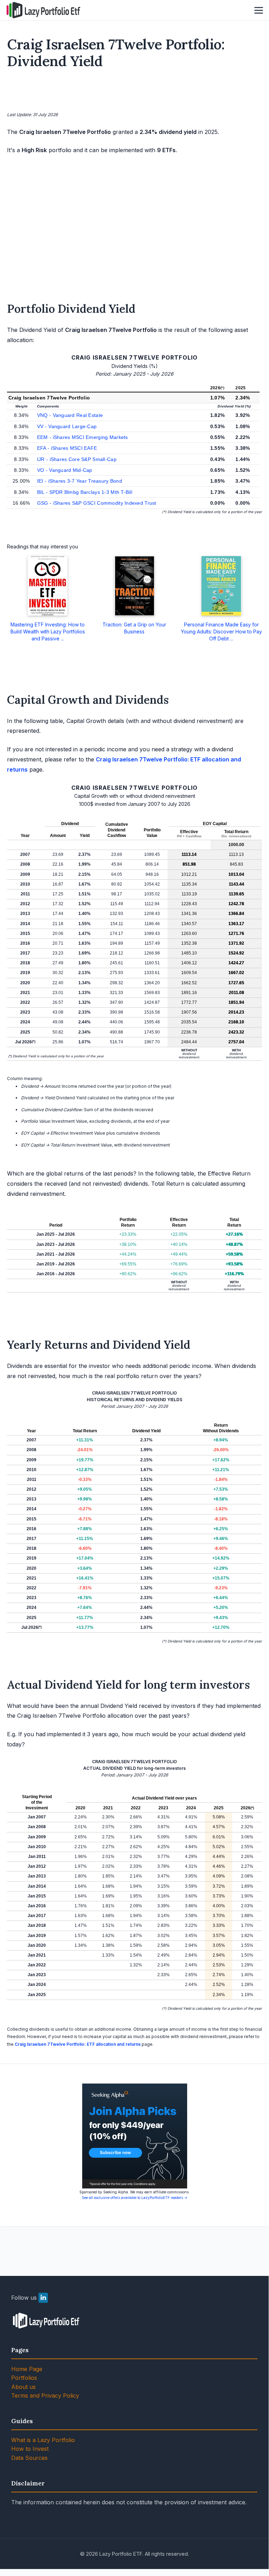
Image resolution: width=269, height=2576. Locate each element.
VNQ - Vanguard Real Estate (70, 415)
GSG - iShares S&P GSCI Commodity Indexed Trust (97, 503)
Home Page (27, 2369)
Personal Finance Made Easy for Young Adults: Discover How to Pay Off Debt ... (221, 631)
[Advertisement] (135, 92)
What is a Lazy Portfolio (43, 2440)
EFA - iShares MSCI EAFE (67, 448)
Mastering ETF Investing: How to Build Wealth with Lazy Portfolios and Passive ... (48, 631)
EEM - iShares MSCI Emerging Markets (83, 437)
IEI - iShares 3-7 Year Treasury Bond (80, 481)
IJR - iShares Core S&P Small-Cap (77, 459)
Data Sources (29, 2458)
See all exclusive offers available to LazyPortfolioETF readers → (135, 2198)
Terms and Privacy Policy (45, 2396)
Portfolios (24, 2378)
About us (23, 2387)
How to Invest (30, 2449)
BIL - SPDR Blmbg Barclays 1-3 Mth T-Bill (85, 492)
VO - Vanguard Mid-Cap (65, 470)
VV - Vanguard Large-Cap (67, 426)
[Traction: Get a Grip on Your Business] (134, 586)
